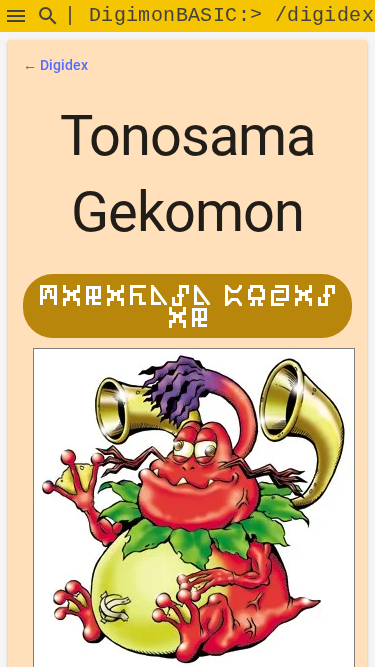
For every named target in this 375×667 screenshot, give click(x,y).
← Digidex (55, 65)
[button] (16, 16)
